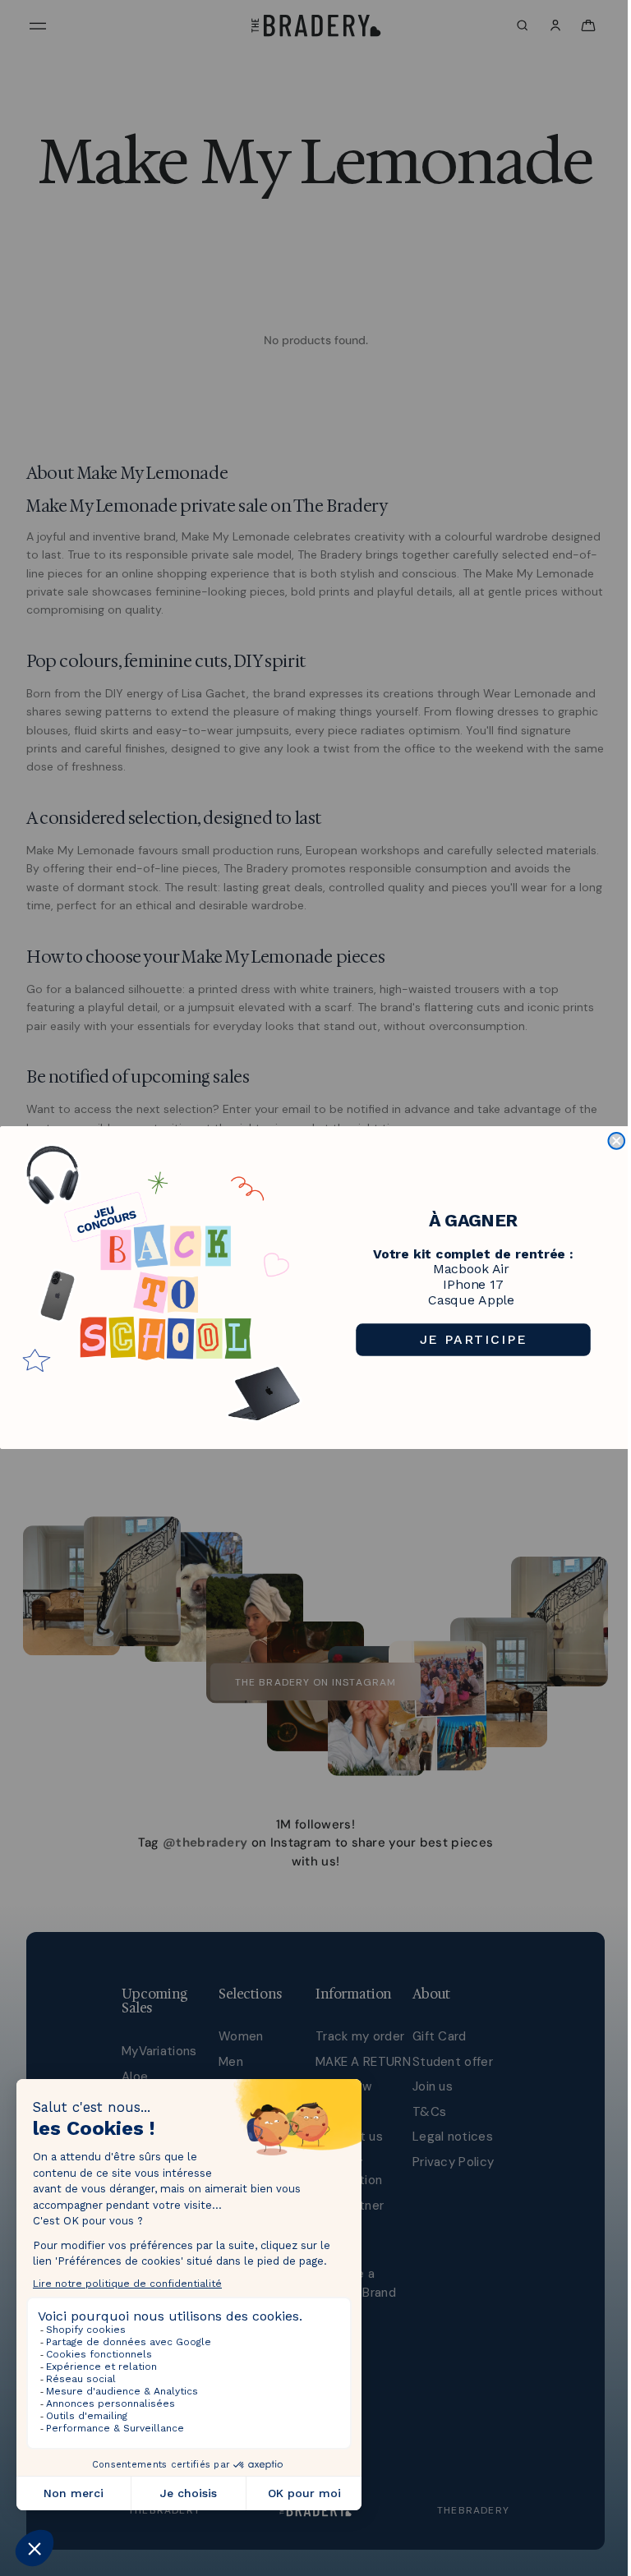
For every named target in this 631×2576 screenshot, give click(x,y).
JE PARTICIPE (474, 1339)
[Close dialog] (616, 1141)
